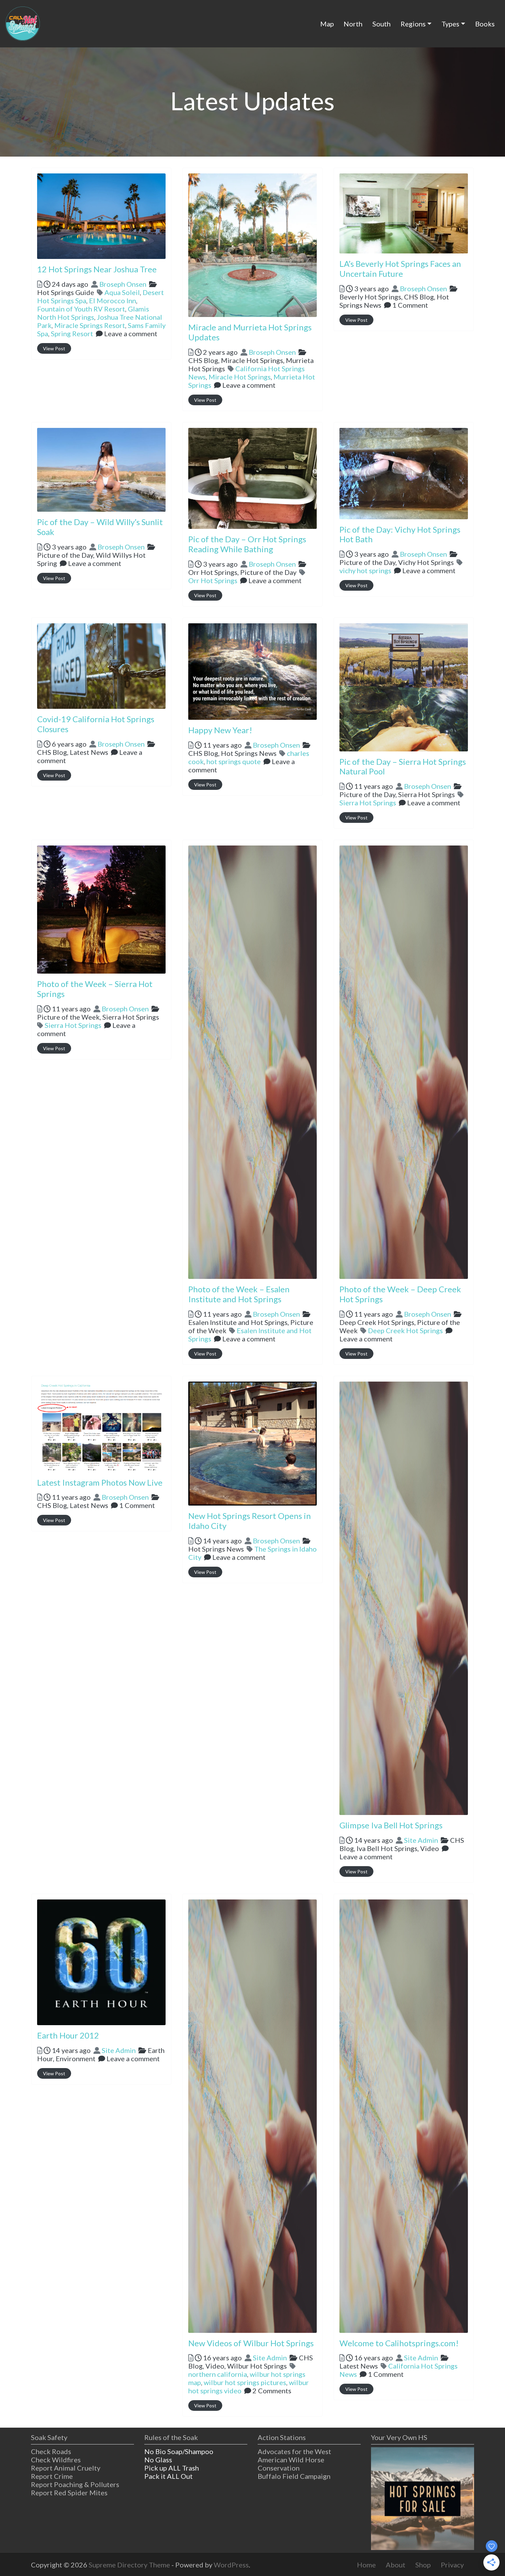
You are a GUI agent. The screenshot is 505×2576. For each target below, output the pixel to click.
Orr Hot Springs (213, 580)
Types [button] (450, 24)
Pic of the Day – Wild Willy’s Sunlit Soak (100, 527)
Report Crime (52, 2476)
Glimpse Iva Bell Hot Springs (391, 1825)
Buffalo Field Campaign (294, 2476)
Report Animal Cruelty (66, 2468)
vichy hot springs (365, 570)
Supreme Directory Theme (130, 2565)
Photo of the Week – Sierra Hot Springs (95, 989)
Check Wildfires (56, 2460)
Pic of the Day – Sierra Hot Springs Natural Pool (403, 767)
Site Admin (421, 1840)
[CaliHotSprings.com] (23, 23)
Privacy (452, 2565)
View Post (54, 348)
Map (327, 24)
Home (366, 2565)
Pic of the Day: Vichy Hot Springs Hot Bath (400, 534)
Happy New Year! (220, 730)
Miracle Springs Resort (90, 325)
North (353, 24)
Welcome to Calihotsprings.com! (399, 2343)
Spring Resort (72, 333)
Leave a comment (131, 333)
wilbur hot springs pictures (245, 2382)
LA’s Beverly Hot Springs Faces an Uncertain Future (400, 269)
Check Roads (51, 2451)
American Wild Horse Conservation (291, 2464)
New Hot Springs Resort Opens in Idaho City (250, 1521)
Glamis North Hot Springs (93, 313)
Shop (423, 2565)
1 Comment (410, 305)
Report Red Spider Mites (69, 2493)
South (381, 24)
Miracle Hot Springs (240, 377)
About (396, 2565)
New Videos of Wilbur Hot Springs (251, 2343)
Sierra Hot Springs (368, 803)
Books (485, 24)
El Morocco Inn (113, 300)
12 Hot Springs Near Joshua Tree (97, 269)
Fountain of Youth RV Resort (81, 309)
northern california (218, 2374)
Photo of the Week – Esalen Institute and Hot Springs (239, 1294)
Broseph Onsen (123, 284)
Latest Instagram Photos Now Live (100, 1482)
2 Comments (272, 2391)
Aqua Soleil (122, 292)
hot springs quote (234, 761)
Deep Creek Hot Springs (405, 1330)
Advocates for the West (294, 2451)
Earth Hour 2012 (68, 2035)
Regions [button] (413, 24)
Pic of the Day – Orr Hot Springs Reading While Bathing (247, 544)
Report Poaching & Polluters (75, 2484)
